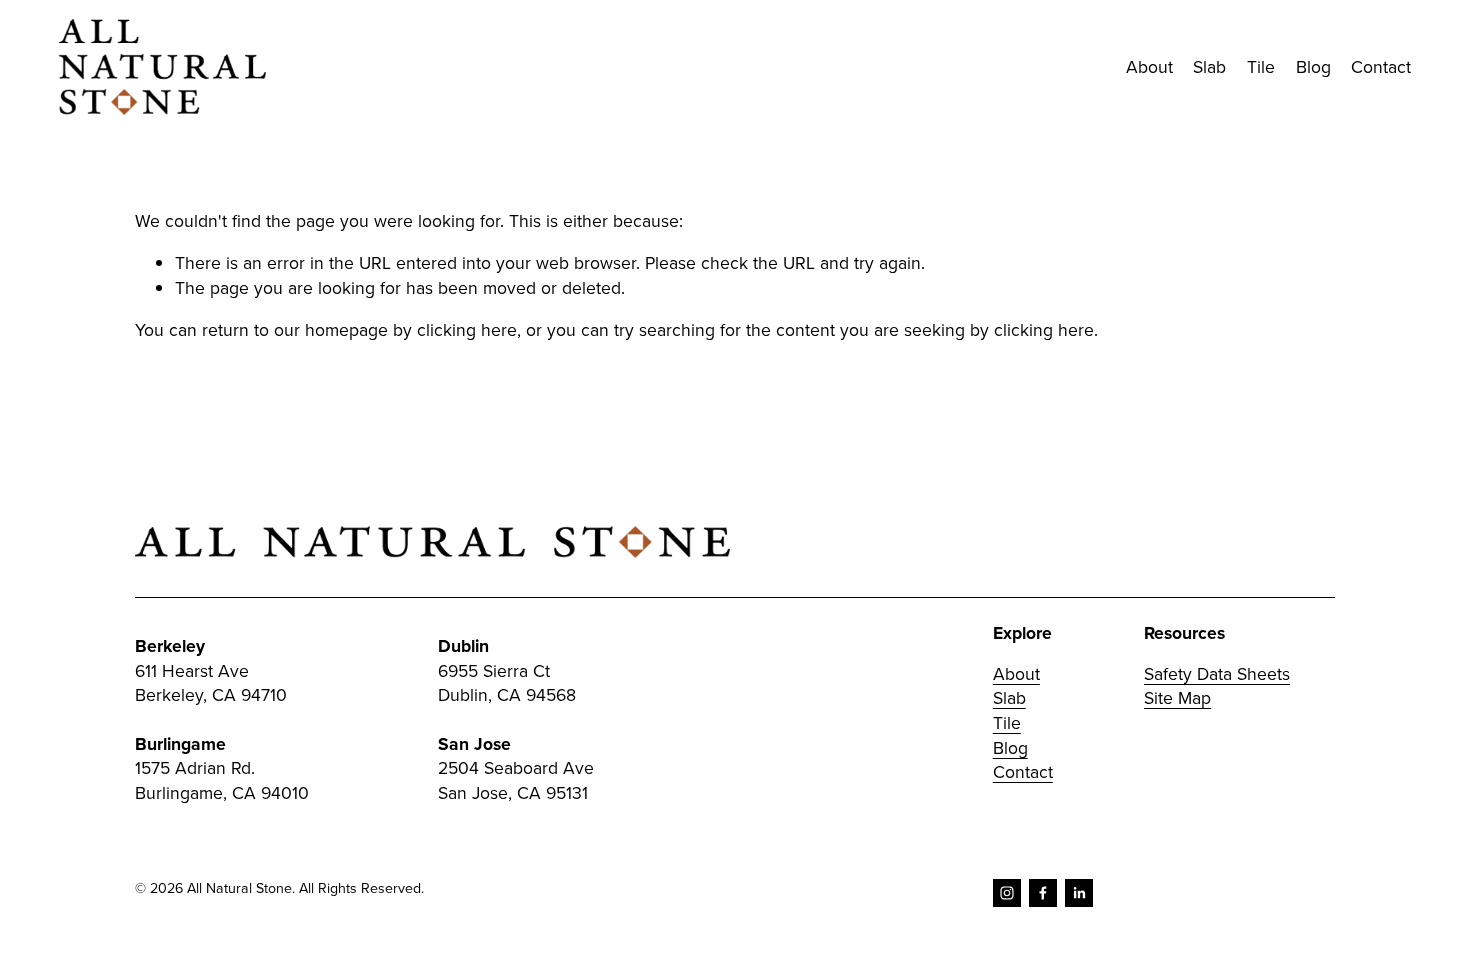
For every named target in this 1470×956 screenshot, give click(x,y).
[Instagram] (1007, 893)
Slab (1009, 698)
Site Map (1177, 698)
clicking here (467, 329)
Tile (1007, 723)
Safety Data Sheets (1217, 674)
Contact (1381, 66)
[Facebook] (1043, 893)
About (1149, 66)
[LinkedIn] (1079, 893)
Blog (1313, 66)
